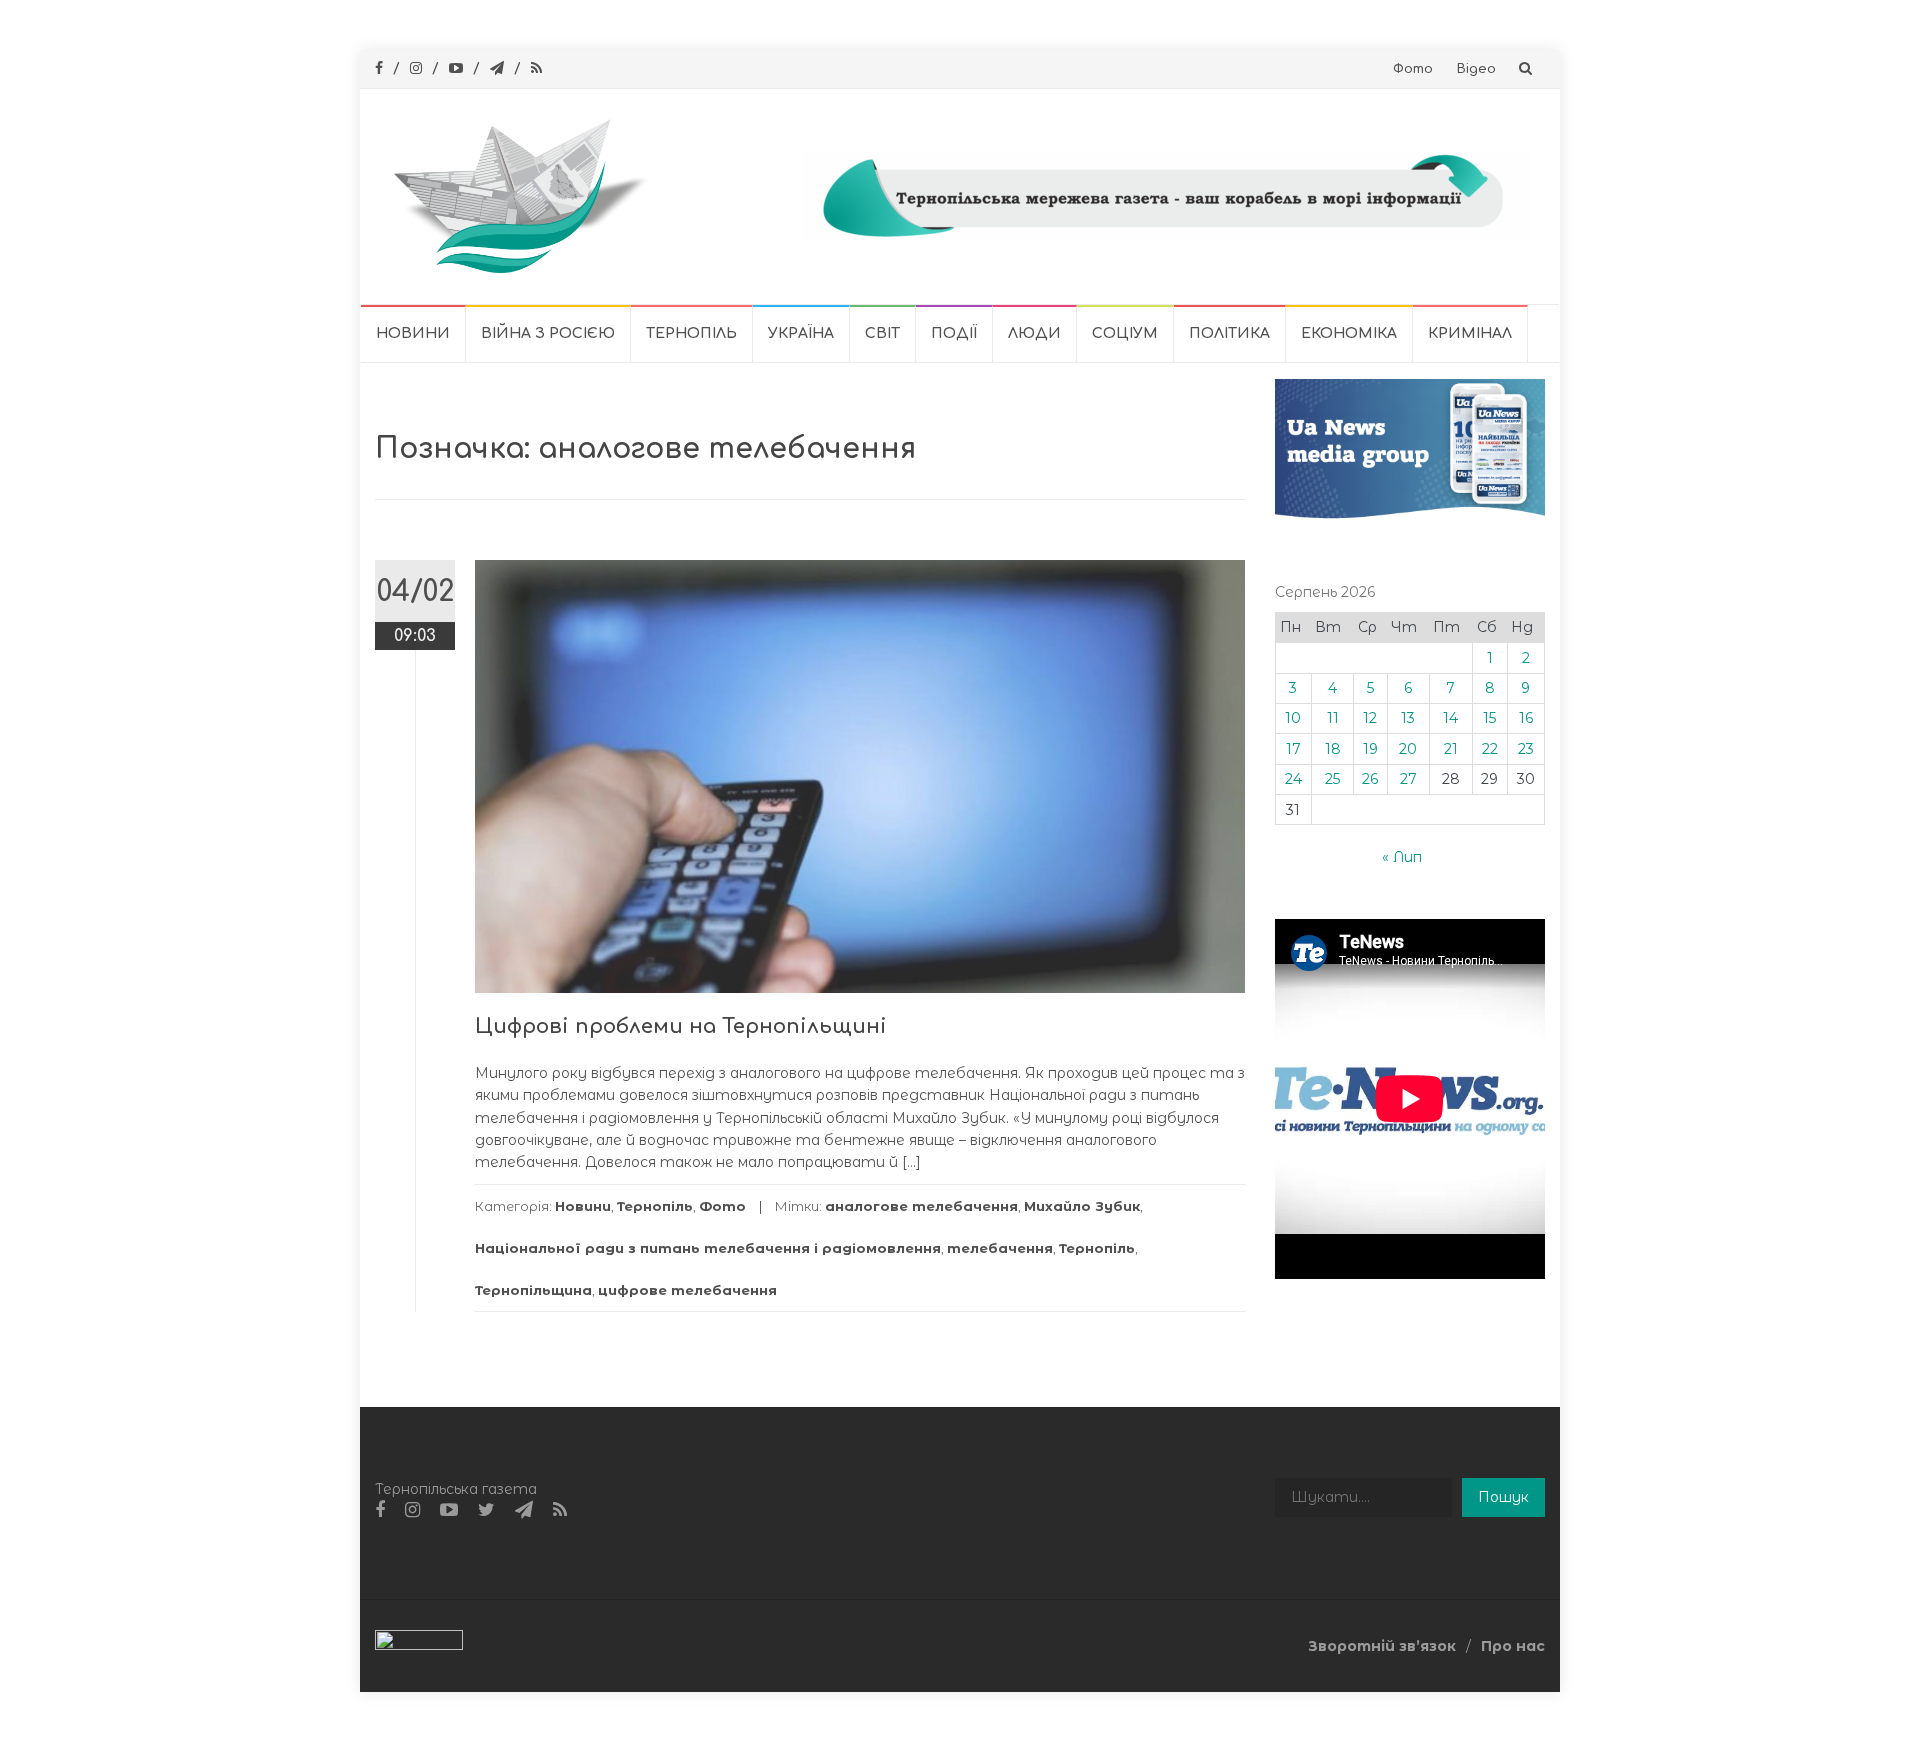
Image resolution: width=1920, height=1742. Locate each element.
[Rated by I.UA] (419, 1645)
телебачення (1000, 1248)
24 (1293, 779)
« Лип (1402, 857)
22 (1490, 749)
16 (1526, 718)
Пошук (1503, 1497)
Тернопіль (691, 333)
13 (1408, 718)
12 (1370, 718)
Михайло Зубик (1082, 1206)
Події (954, 333)
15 (1489, 718)
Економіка (1349, 333)
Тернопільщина (533, 1290)
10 (1293, 718)
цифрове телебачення (687, 1290)
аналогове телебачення (921, 1206)
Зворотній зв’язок (1382, 1646)
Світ (882, 333)
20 (1408, 749)
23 (1526, 749)
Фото (1413, 69)
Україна (801, 333)
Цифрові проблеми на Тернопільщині (681, 1026)
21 (1451, 749)
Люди (1034, 333)
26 (1370, 779)
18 (1333, 749)
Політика (1229, 333)
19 (1370, 749)
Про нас (1513, 1646)
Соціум (1125, 333)
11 (1333, 718)
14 (1450, 718)
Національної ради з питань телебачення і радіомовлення (708, 1248)
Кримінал (1470, 333)
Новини (413, 333)
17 (1293, 749)
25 (1332, 779)
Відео (1476, 69)
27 (1408, 779)
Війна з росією (548, 333)
